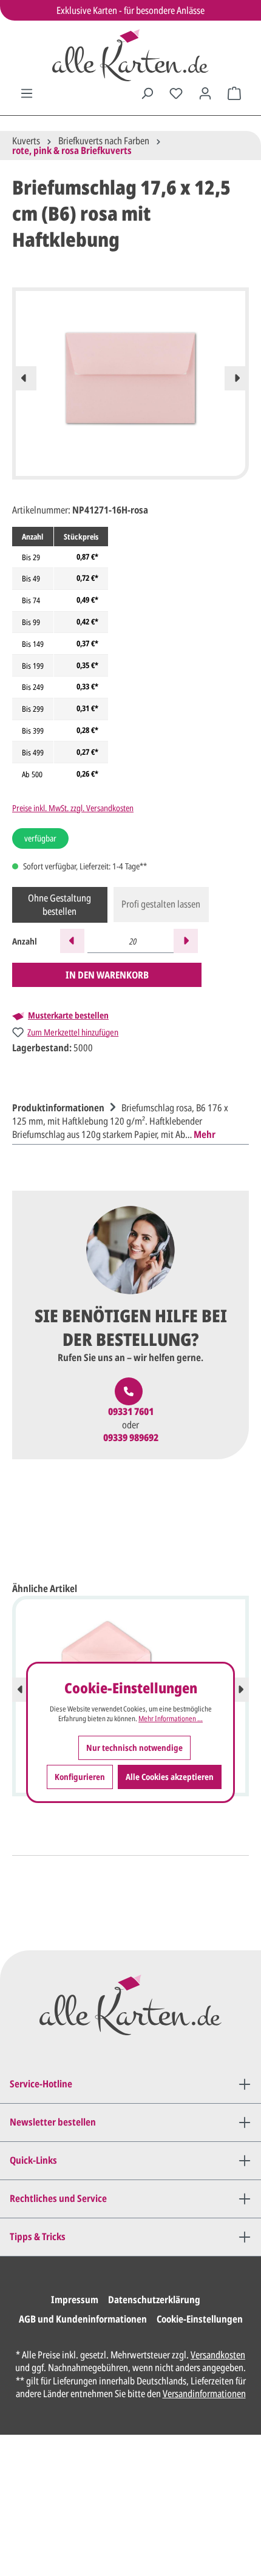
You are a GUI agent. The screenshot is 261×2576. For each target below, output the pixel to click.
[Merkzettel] (176, 93)
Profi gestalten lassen (161, 904)
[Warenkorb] (234, 93)
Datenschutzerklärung (154, 2300)
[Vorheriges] (24, 378)
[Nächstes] (237, 378)
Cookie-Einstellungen (200, 2319)
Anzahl (25, 941)
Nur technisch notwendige (134, 1748)
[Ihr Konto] (205, 93)
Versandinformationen (204, 2394)
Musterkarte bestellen (68, 1015)
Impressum (75, 2300)
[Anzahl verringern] (72, 941)
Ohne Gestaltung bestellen (59, 905)
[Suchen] (147, 93)
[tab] (127, 1119)
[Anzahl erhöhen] (186, 941)
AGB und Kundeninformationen (83, 2319)
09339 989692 (131, 1438)
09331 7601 (131, 1412)
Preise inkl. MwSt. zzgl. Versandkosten (73, 808)
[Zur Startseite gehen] (130, 55)
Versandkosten (218, 2355)
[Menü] (27, 93)
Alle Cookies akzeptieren (170, 1777)
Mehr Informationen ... (171, 1719)
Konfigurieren (80, 1777)
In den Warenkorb (107, 975)
